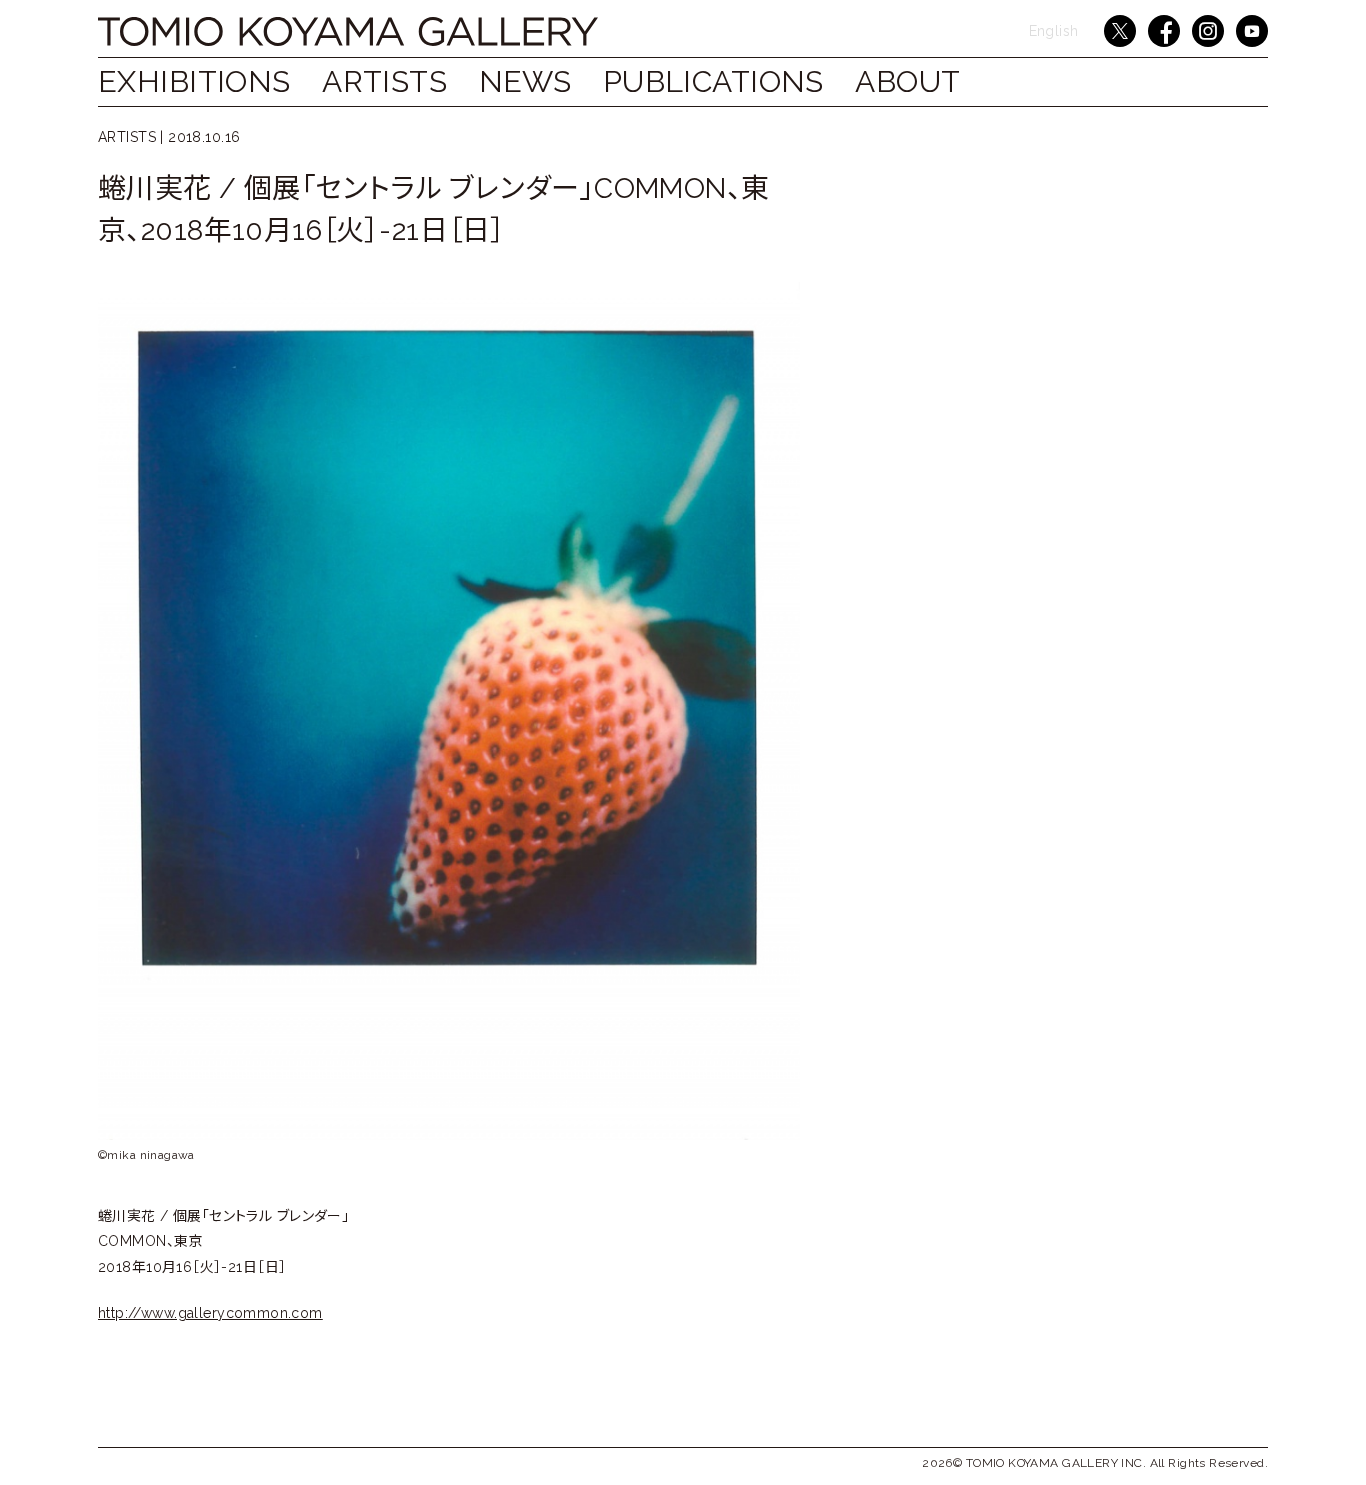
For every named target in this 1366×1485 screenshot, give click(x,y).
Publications (713, 81)
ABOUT (907, 81)
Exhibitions (194, 81)
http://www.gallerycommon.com (210, 1313)
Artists (384, 81)
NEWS (525, 81)
